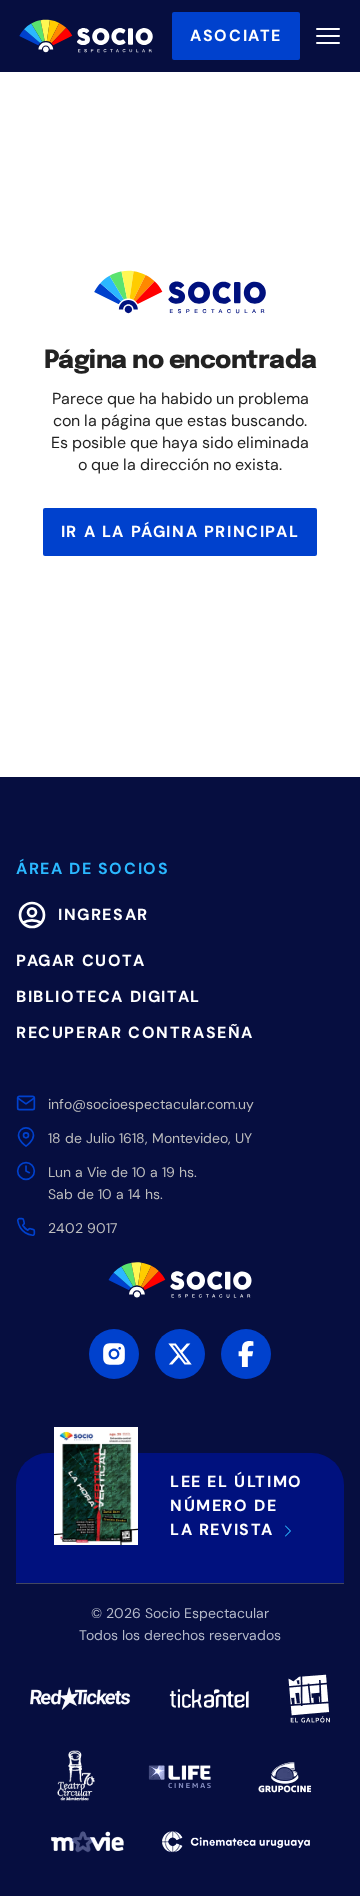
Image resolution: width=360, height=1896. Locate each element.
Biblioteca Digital (108, 996)
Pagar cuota (81, 960)
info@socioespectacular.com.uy (151, 1104)
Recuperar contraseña (135, 1032)
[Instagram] (114, 1354)
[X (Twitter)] (180, 1354)
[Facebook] (246, 1354)
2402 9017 (82, 1228)
